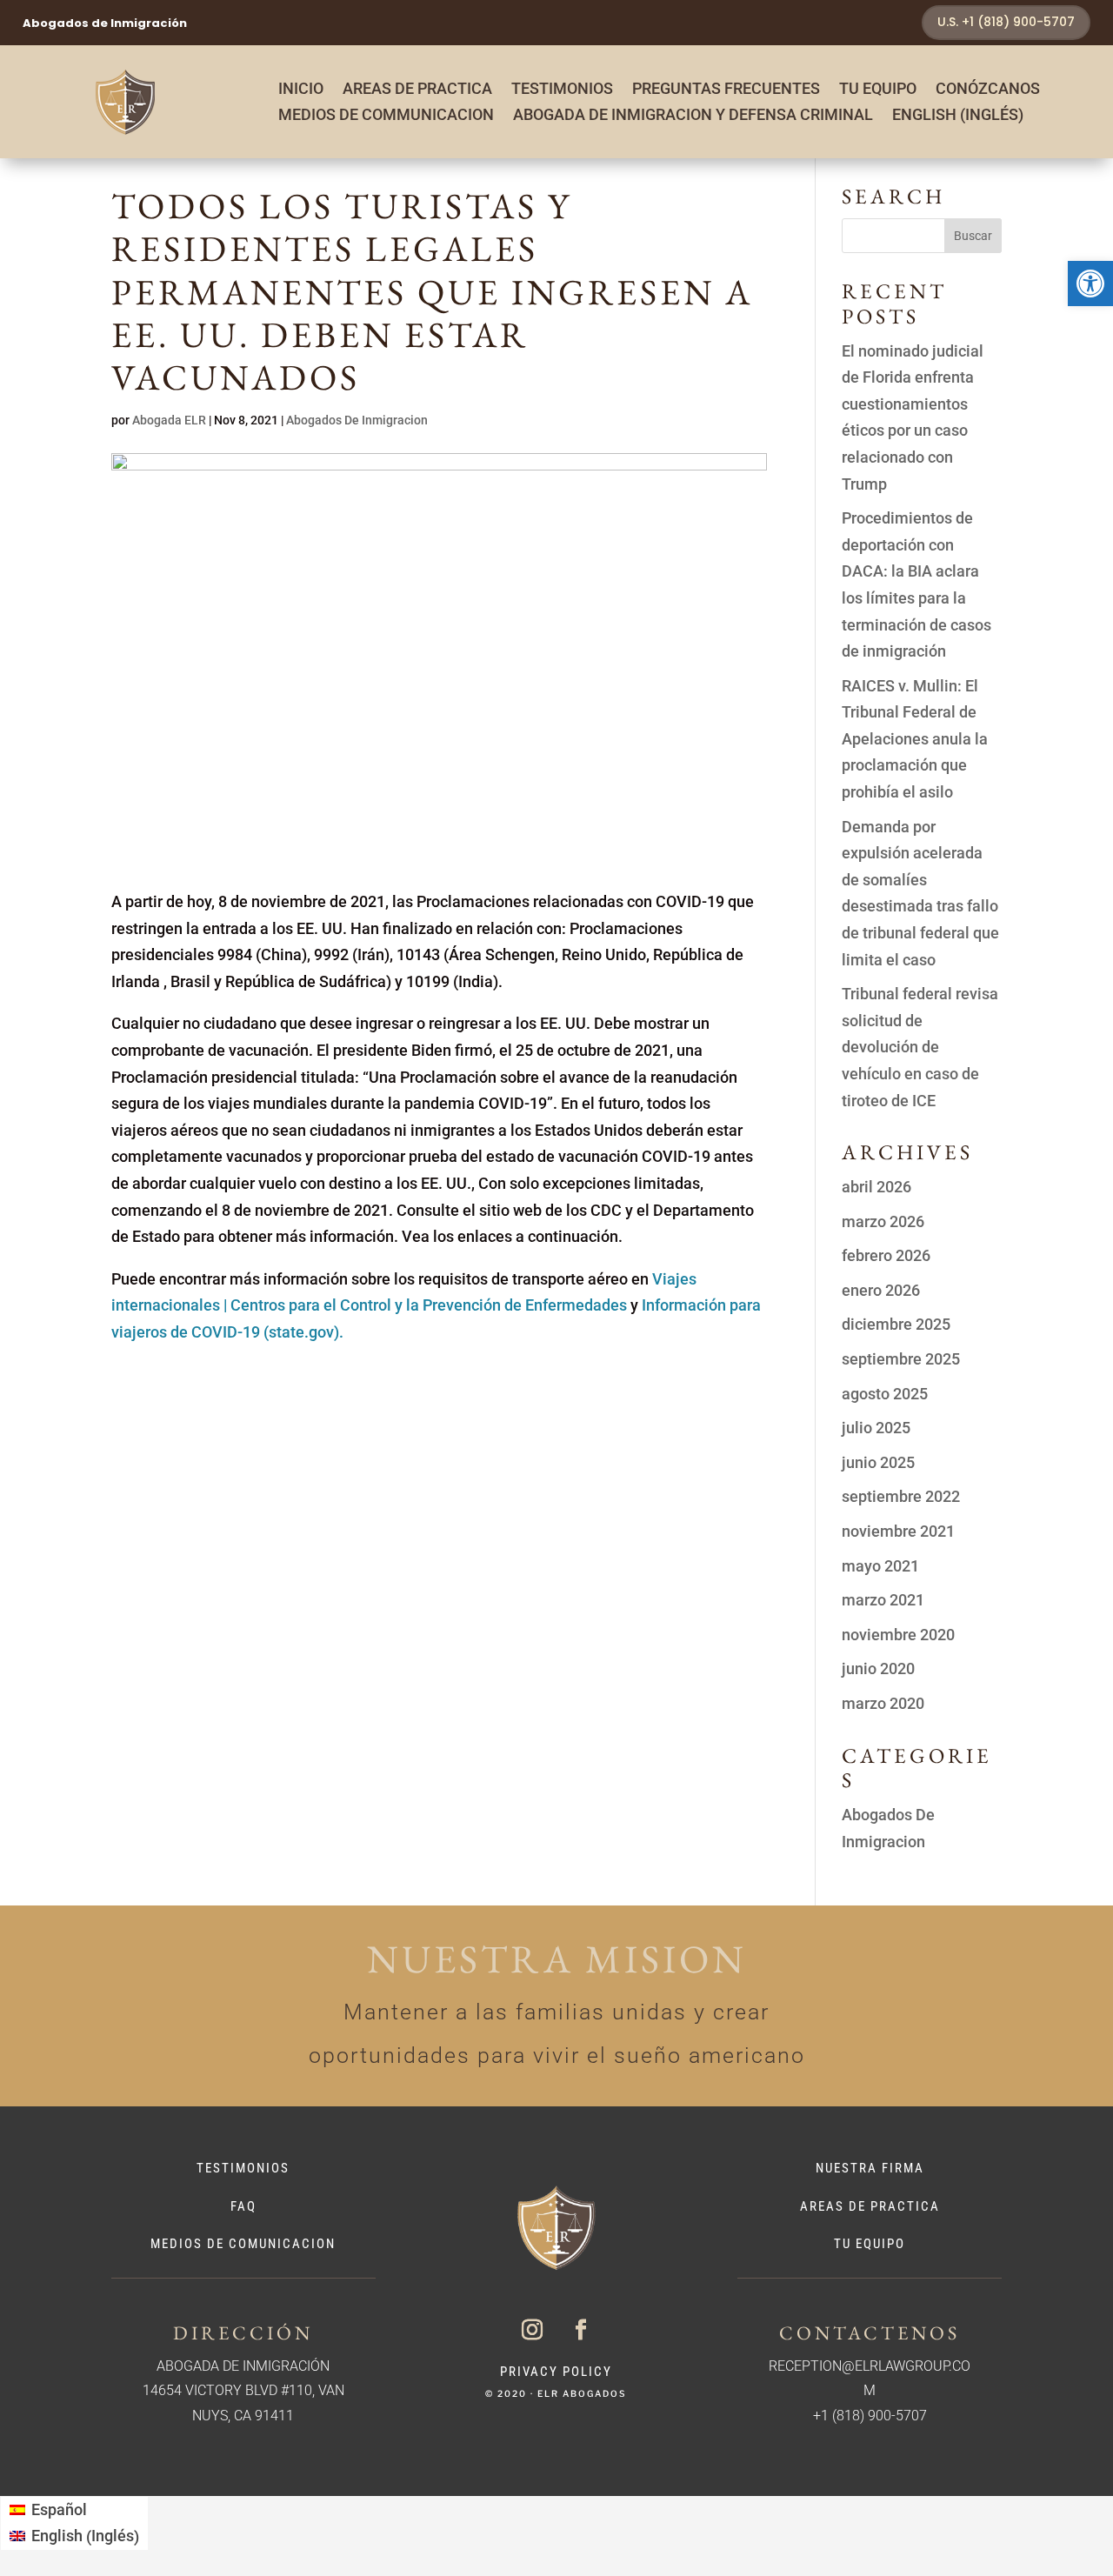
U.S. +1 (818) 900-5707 (1006, 22)
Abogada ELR (169, 420)
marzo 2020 (883, 1703)
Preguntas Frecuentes (726, 90)
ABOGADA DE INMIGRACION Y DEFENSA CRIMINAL (693, 116)
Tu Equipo (878, 90)
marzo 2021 (883, 1600)
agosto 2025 (885, 1394)
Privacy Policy (556, 2372)
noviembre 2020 (898, 1635)
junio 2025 (878, 1462)
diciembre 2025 (896, 1324)
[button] (1090, 284)
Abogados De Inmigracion (357, 420)
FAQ (243, 2206)
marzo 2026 (883, 1221)
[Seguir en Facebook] (581, 2330)
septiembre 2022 (901, 1496)
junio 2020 (878, 1668)
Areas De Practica (870, 2206)
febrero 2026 (886, 1255)
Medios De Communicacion (386, 116)
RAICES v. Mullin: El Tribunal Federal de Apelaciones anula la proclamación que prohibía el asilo (915, 739)
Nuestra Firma (870, 2168)
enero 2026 (881, 1290)
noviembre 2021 (898, 1531)
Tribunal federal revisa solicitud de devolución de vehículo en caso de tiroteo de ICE (920, 1047)
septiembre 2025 (901, 1359)
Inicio (301, 90)
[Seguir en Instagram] (532, 2330)
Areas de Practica (417, 90)
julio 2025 (876, 1428)
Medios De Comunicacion (243, 2244)
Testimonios (562, 90)
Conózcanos (988, 90)
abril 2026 (876, 1187)
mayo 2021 (880, 1566)
